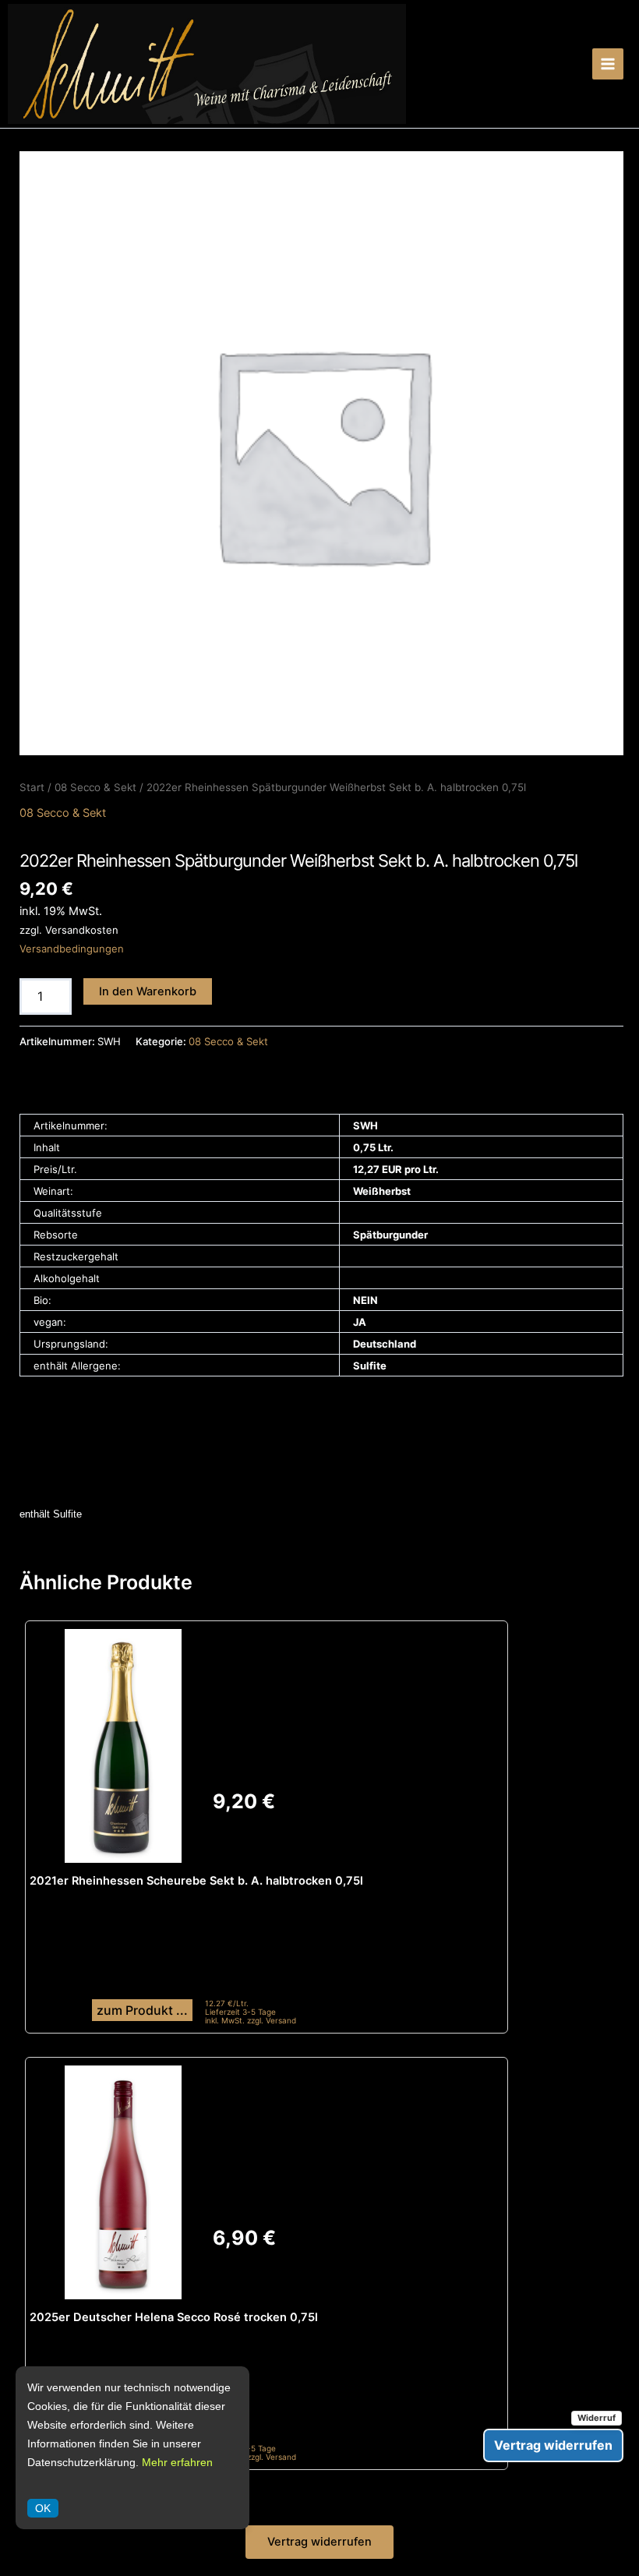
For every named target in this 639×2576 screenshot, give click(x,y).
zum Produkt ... (142, 2010)
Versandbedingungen (72, 949)
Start (32, 787)
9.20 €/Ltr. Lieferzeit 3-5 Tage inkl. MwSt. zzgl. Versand (251, 2449)
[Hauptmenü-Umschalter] (608, 64)
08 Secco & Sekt (95, 787)
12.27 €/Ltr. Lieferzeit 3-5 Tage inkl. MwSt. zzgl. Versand (251, 2012)
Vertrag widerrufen (319, 2542)
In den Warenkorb (148, 991)
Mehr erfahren (177, 2462)
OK (43, 2508)
